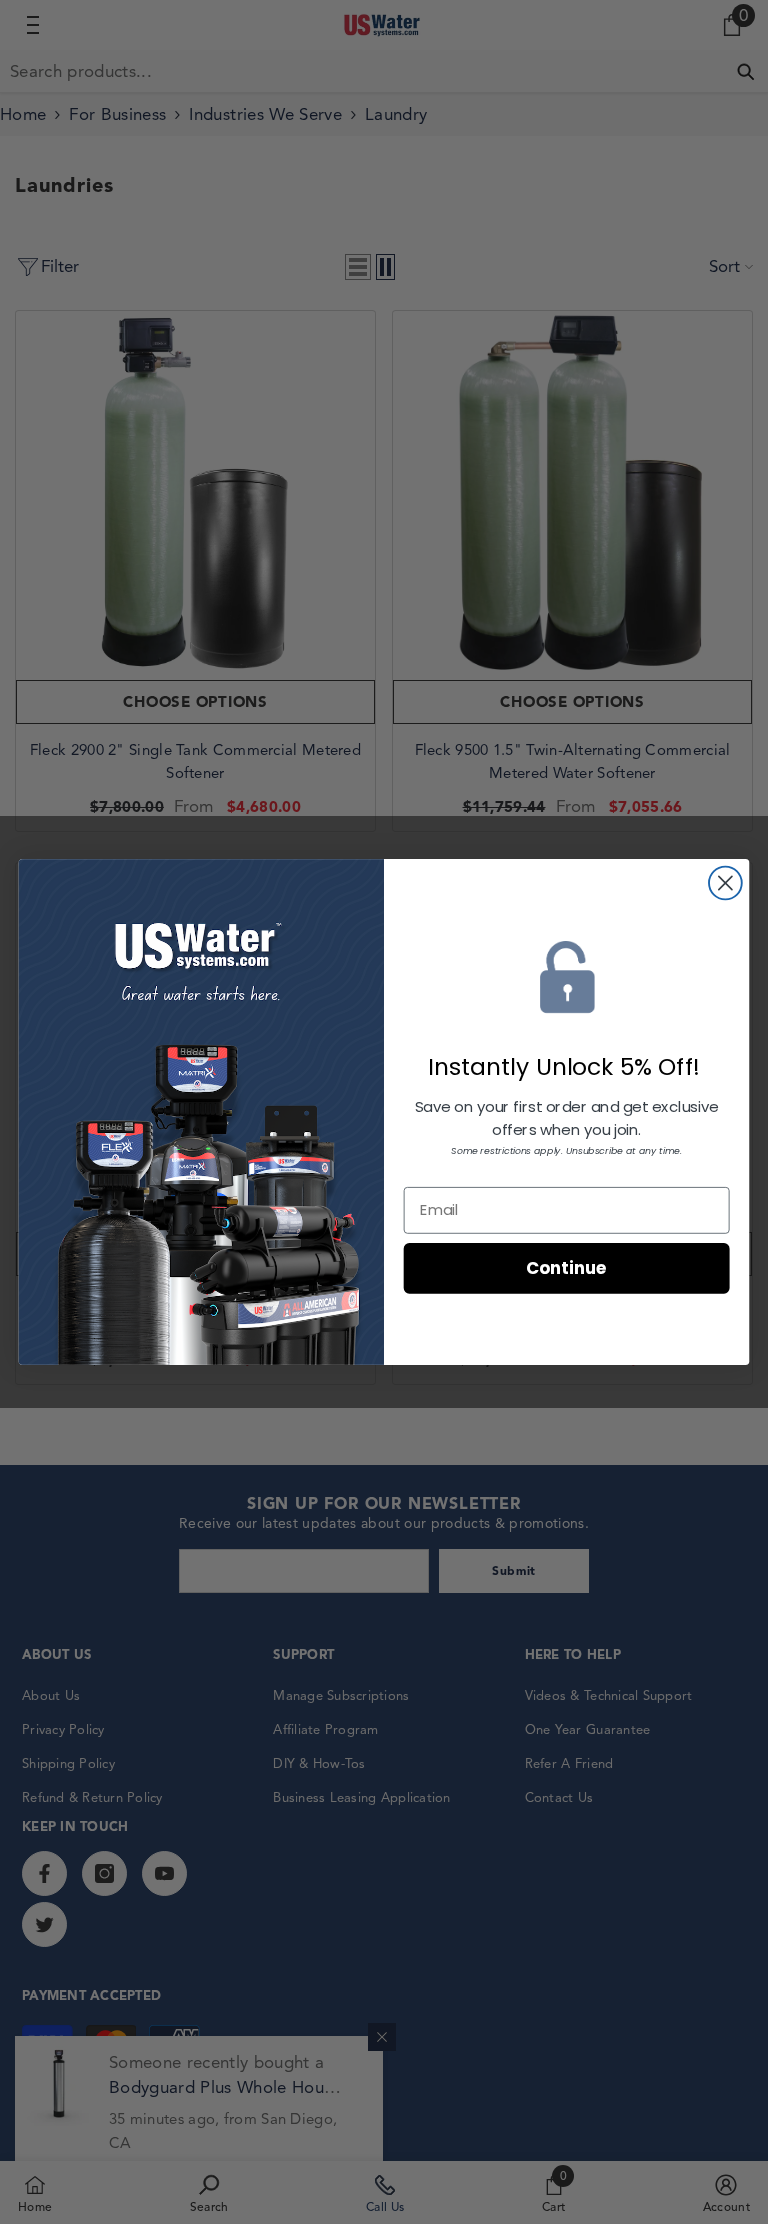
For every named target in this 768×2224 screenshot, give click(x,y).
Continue (566, 1267)
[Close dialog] (725, 883)
